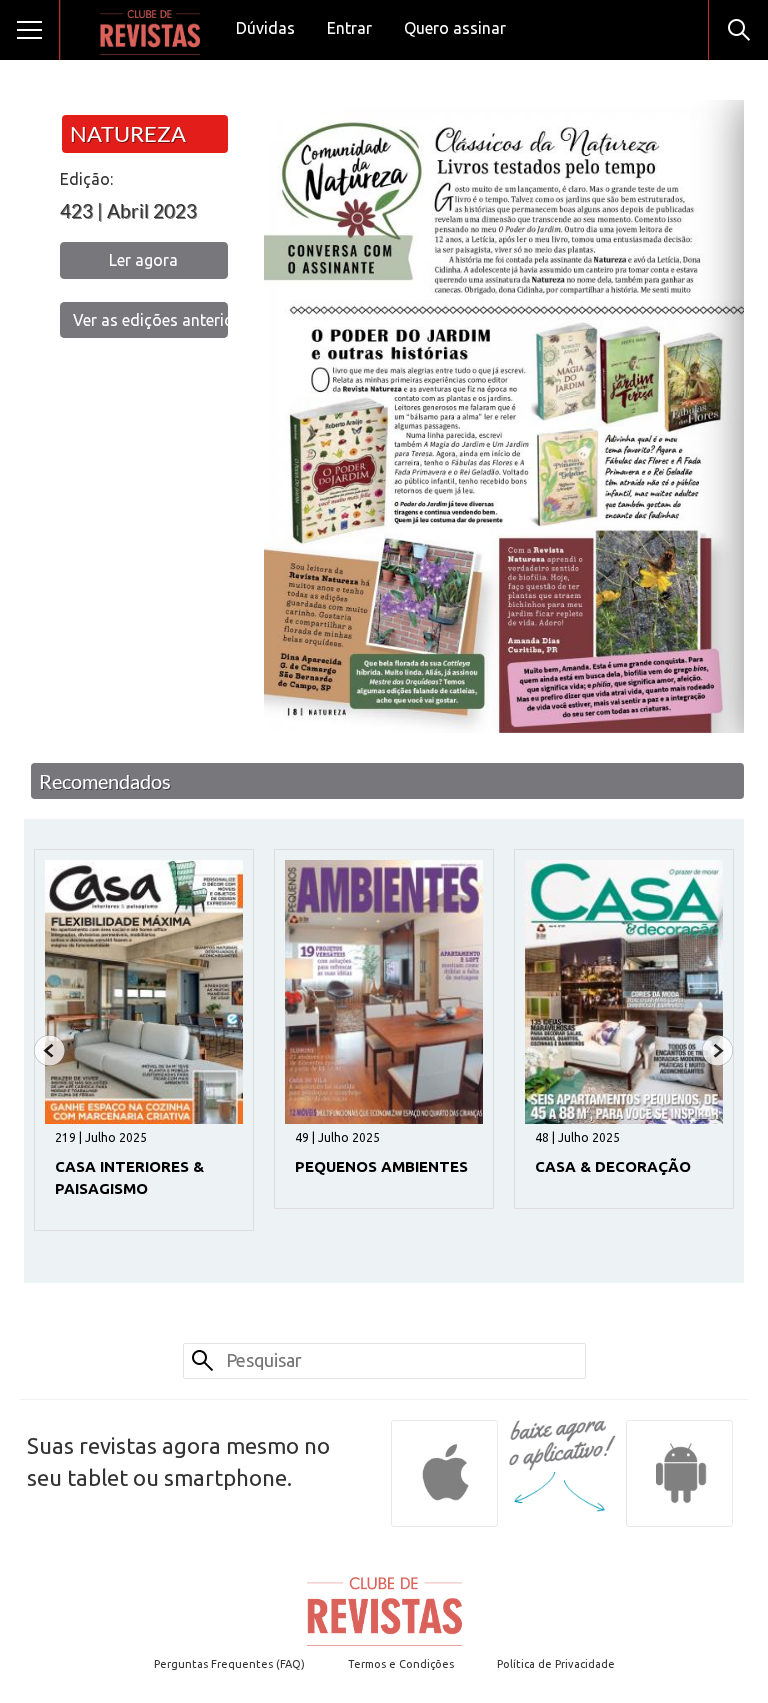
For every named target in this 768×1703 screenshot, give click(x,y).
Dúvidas (265, 28)
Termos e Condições (401, 1664)
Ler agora (143, 260)
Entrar (349, 28)
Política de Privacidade (556, 1664)
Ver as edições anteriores (150, 320)
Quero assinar (455, 28)
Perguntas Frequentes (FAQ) (229, 1664)
